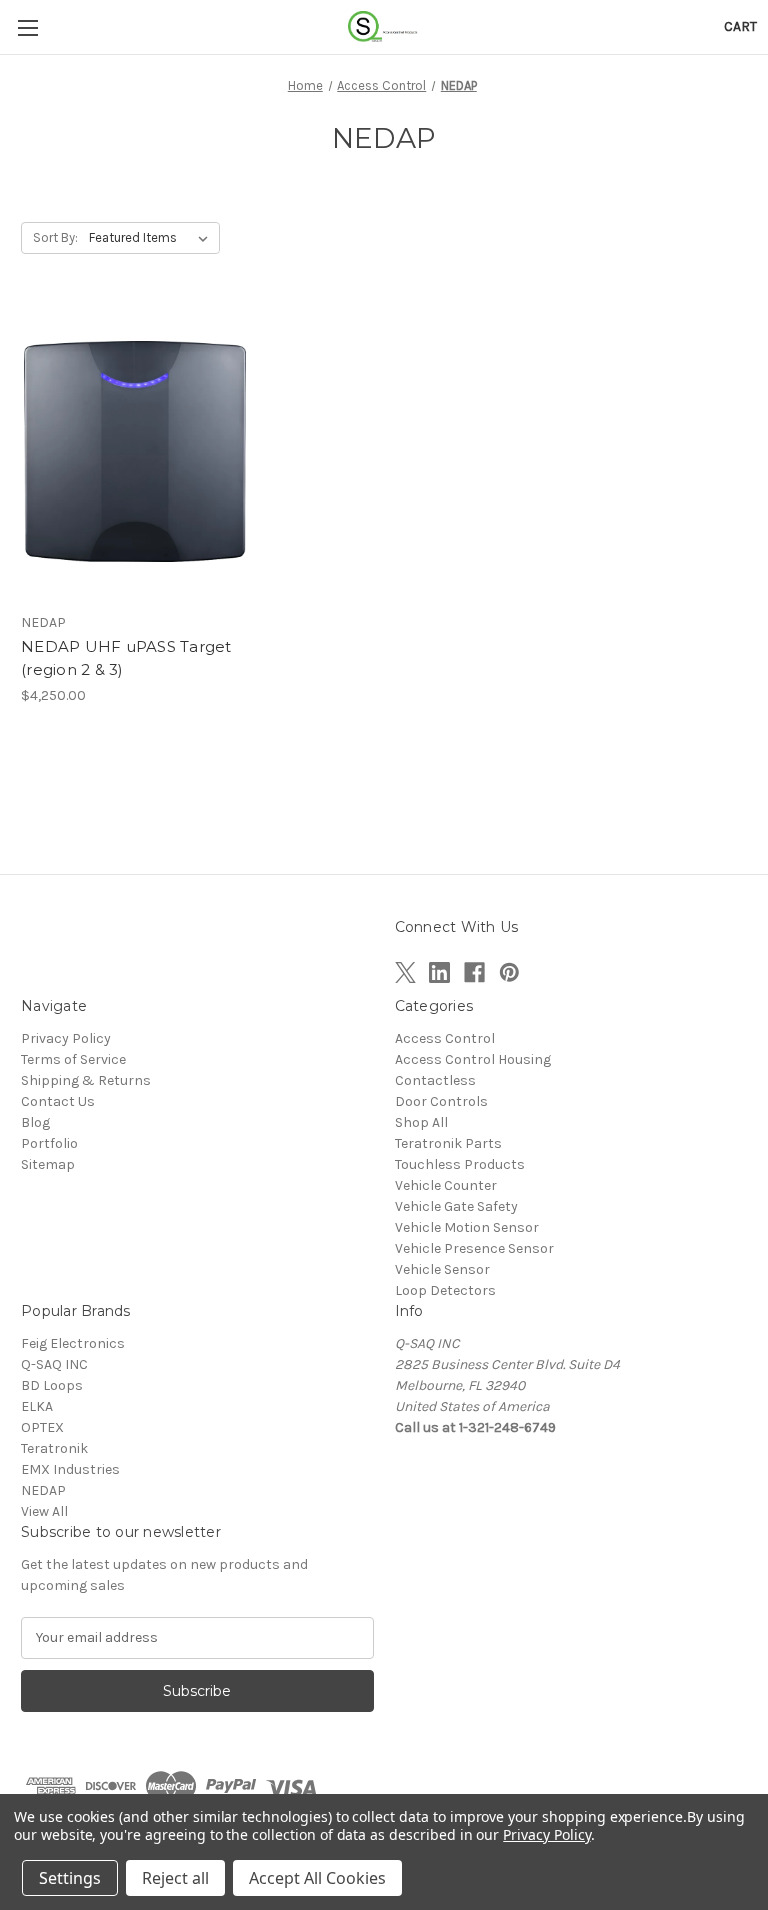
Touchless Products (460, 1164)
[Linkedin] (439, 972)
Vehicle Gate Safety (456, 1206)
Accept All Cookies (317, 1878)
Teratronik (54, 1448)
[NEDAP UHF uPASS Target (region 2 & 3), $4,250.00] (135, 452)
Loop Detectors (445, 1290)
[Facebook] (474, 972)
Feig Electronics (73, 1343)
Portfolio (49, 1143)
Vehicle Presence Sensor (474, 1248)
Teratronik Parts (448, 1143)
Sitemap (48, 1164)
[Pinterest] (509, 972)
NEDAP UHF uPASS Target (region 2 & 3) (126, 658)
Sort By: (55, 237)
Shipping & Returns (86, 1080)
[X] (405, 972)
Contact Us (58, 1101)
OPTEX (42, 1427)
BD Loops (52, 1385)
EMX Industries (70, 1469)
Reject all (175, 1878)
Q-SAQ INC (54, 1364)
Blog (35, 1122)
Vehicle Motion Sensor (467, 1227)
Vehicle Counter (446, 1185)
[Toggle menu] (27, 27)
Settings (70, 1878)
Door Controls (441, 1101)
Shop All (421, 1122)
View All (44, 1511)
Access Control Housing (473, 1059)
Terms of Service (73, 1059)
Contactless (435, 1080)
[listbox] (152, 238)
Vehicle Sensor (442, 1269)
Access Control (445, 1038)
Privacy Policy (66, 1038)
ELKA (37, 1406)
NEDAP (43, 1490)
